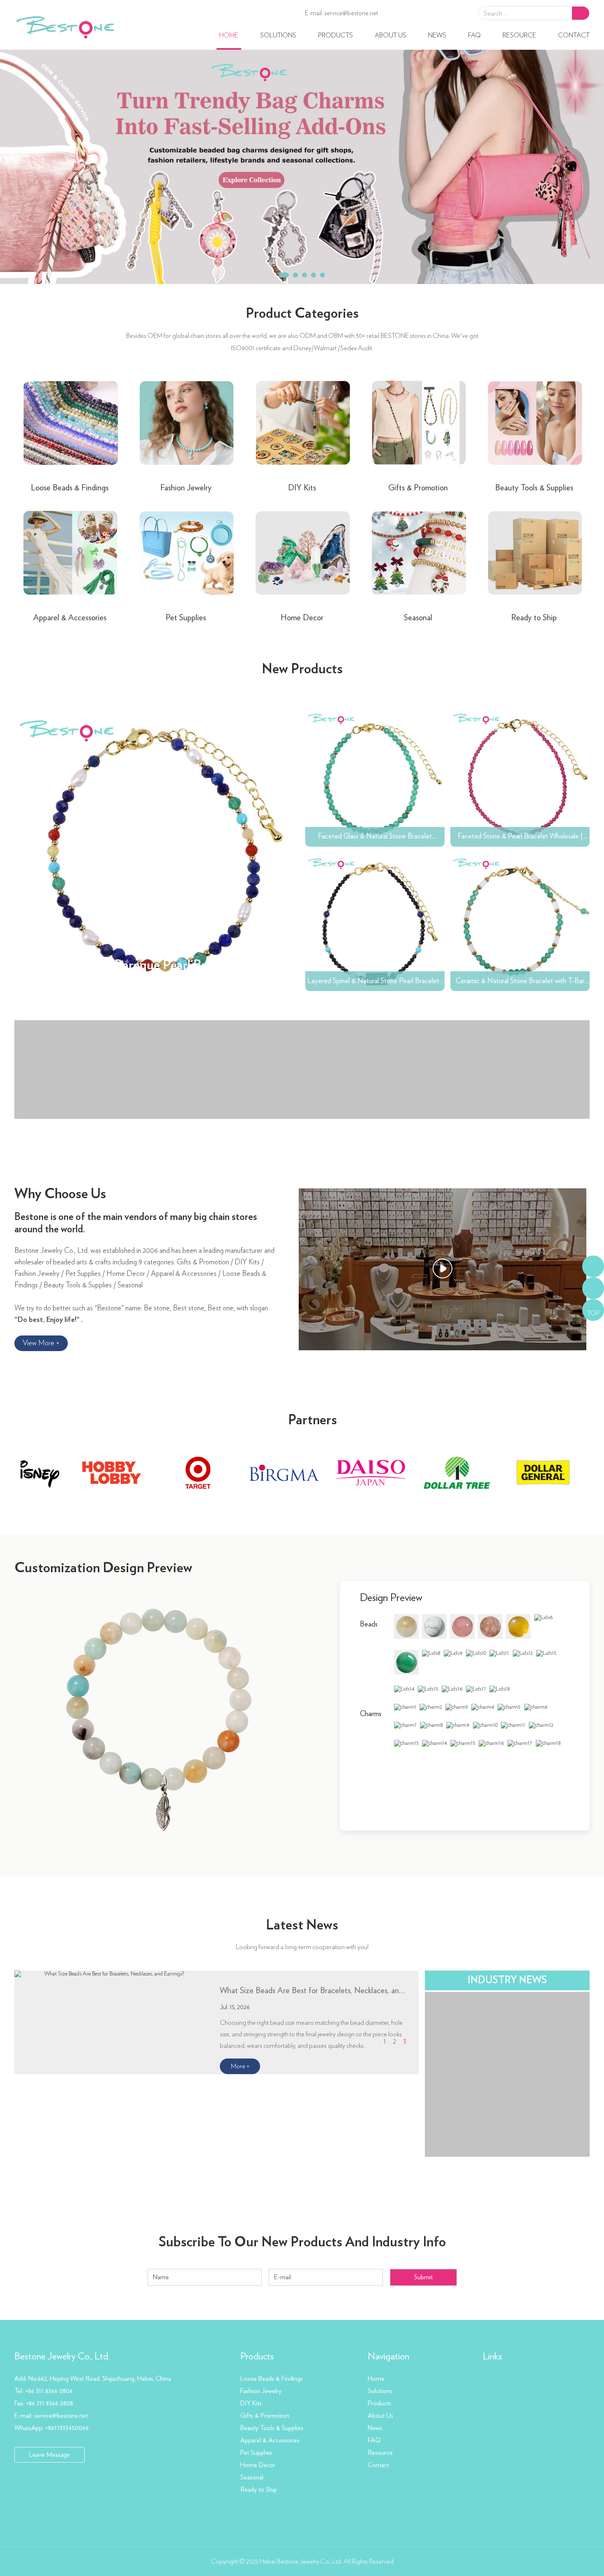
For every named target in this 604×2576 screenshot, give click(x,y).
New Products (302, 669)
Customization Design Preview (103, 1568)
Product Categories (302, 314)
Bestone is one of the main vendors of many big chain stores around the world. (136, 1223)
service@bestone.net (351, 13)
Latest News (302, 1925)
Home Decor (302, 618)
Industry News (507, 1980)
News (437, 35)
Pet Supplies (186, 618)
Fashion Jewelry (186, 488)
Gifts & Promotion (418, 488)
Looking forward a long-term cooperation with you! (302, 1947)
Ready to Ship (534, 618)
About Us (391, 35)
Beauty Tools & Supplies (534, 488)
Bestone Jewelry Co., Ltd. (62, 2357)
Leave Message (50, 2455)
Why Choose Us (60, 1194)
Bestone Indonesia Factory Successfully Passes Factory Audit (313, 1991)
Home (229, 35)
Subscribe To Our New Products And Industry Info (302, 2242)
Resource (519, 35)
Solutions (278, 35)
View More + (41, 1343)
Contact (574, 35)
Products (335, 35)
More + (240, 2066)
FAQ (474, 35)
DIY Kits (302, 488)
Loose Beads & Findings (70, 488)
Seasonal (418, 618)
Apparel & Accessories (70, 618)
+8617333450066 (67, 2428)
